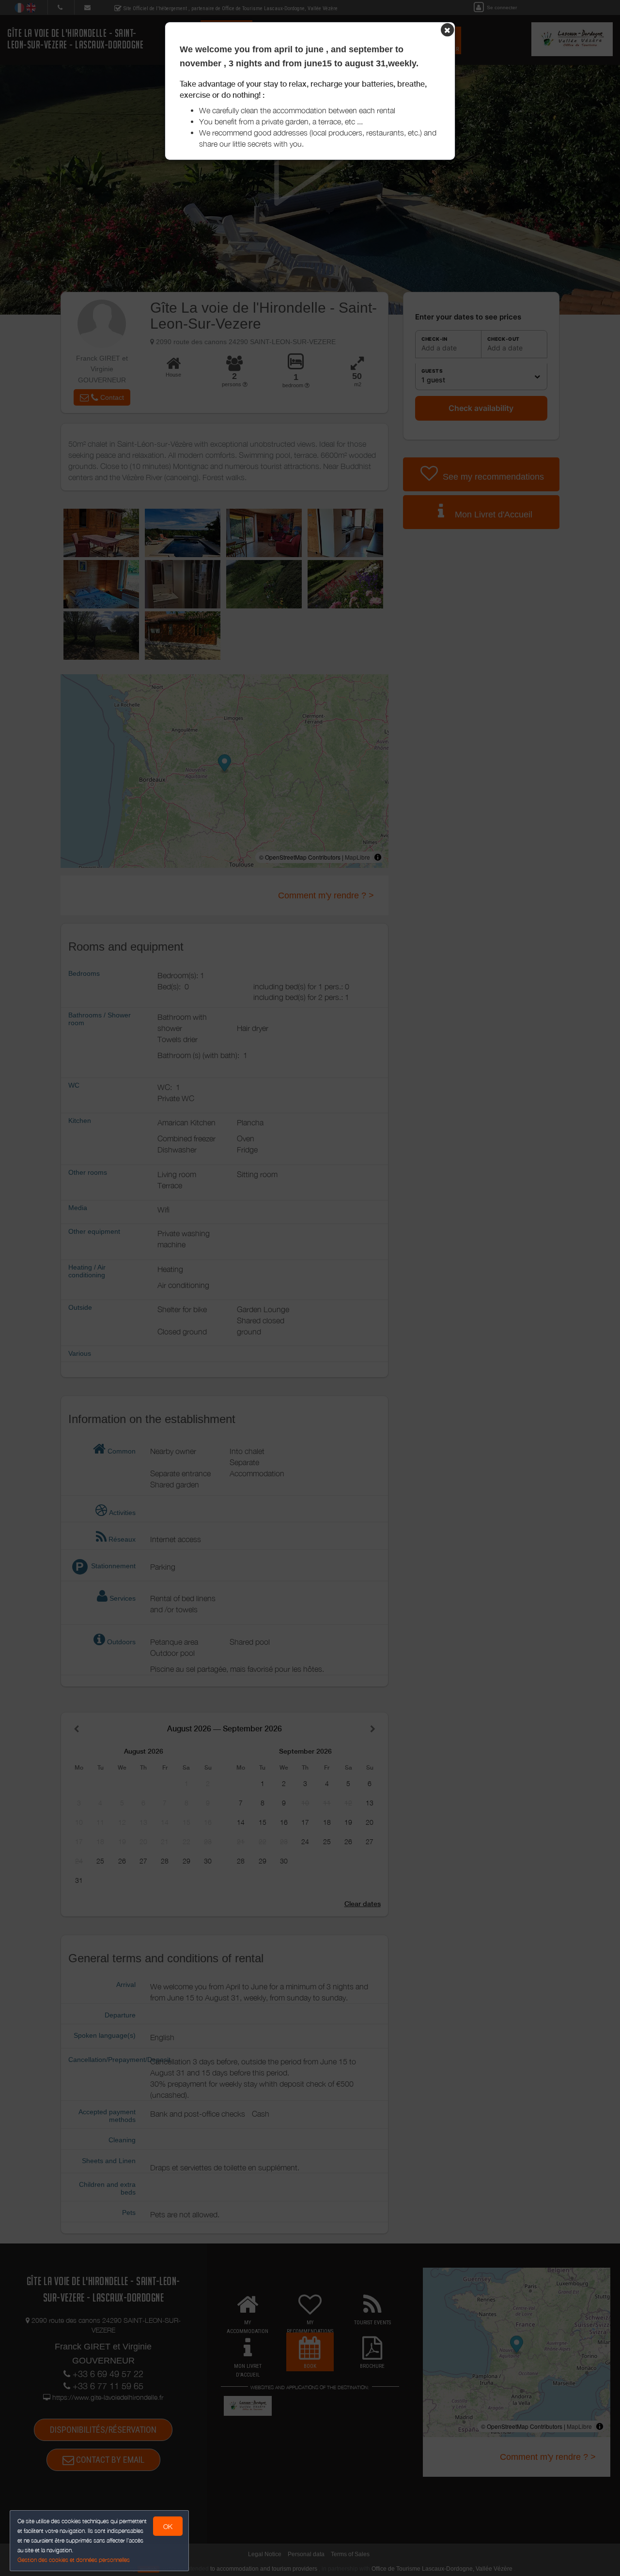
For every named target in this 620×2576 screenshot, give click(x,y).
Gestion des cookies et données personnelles (74, 2560)
